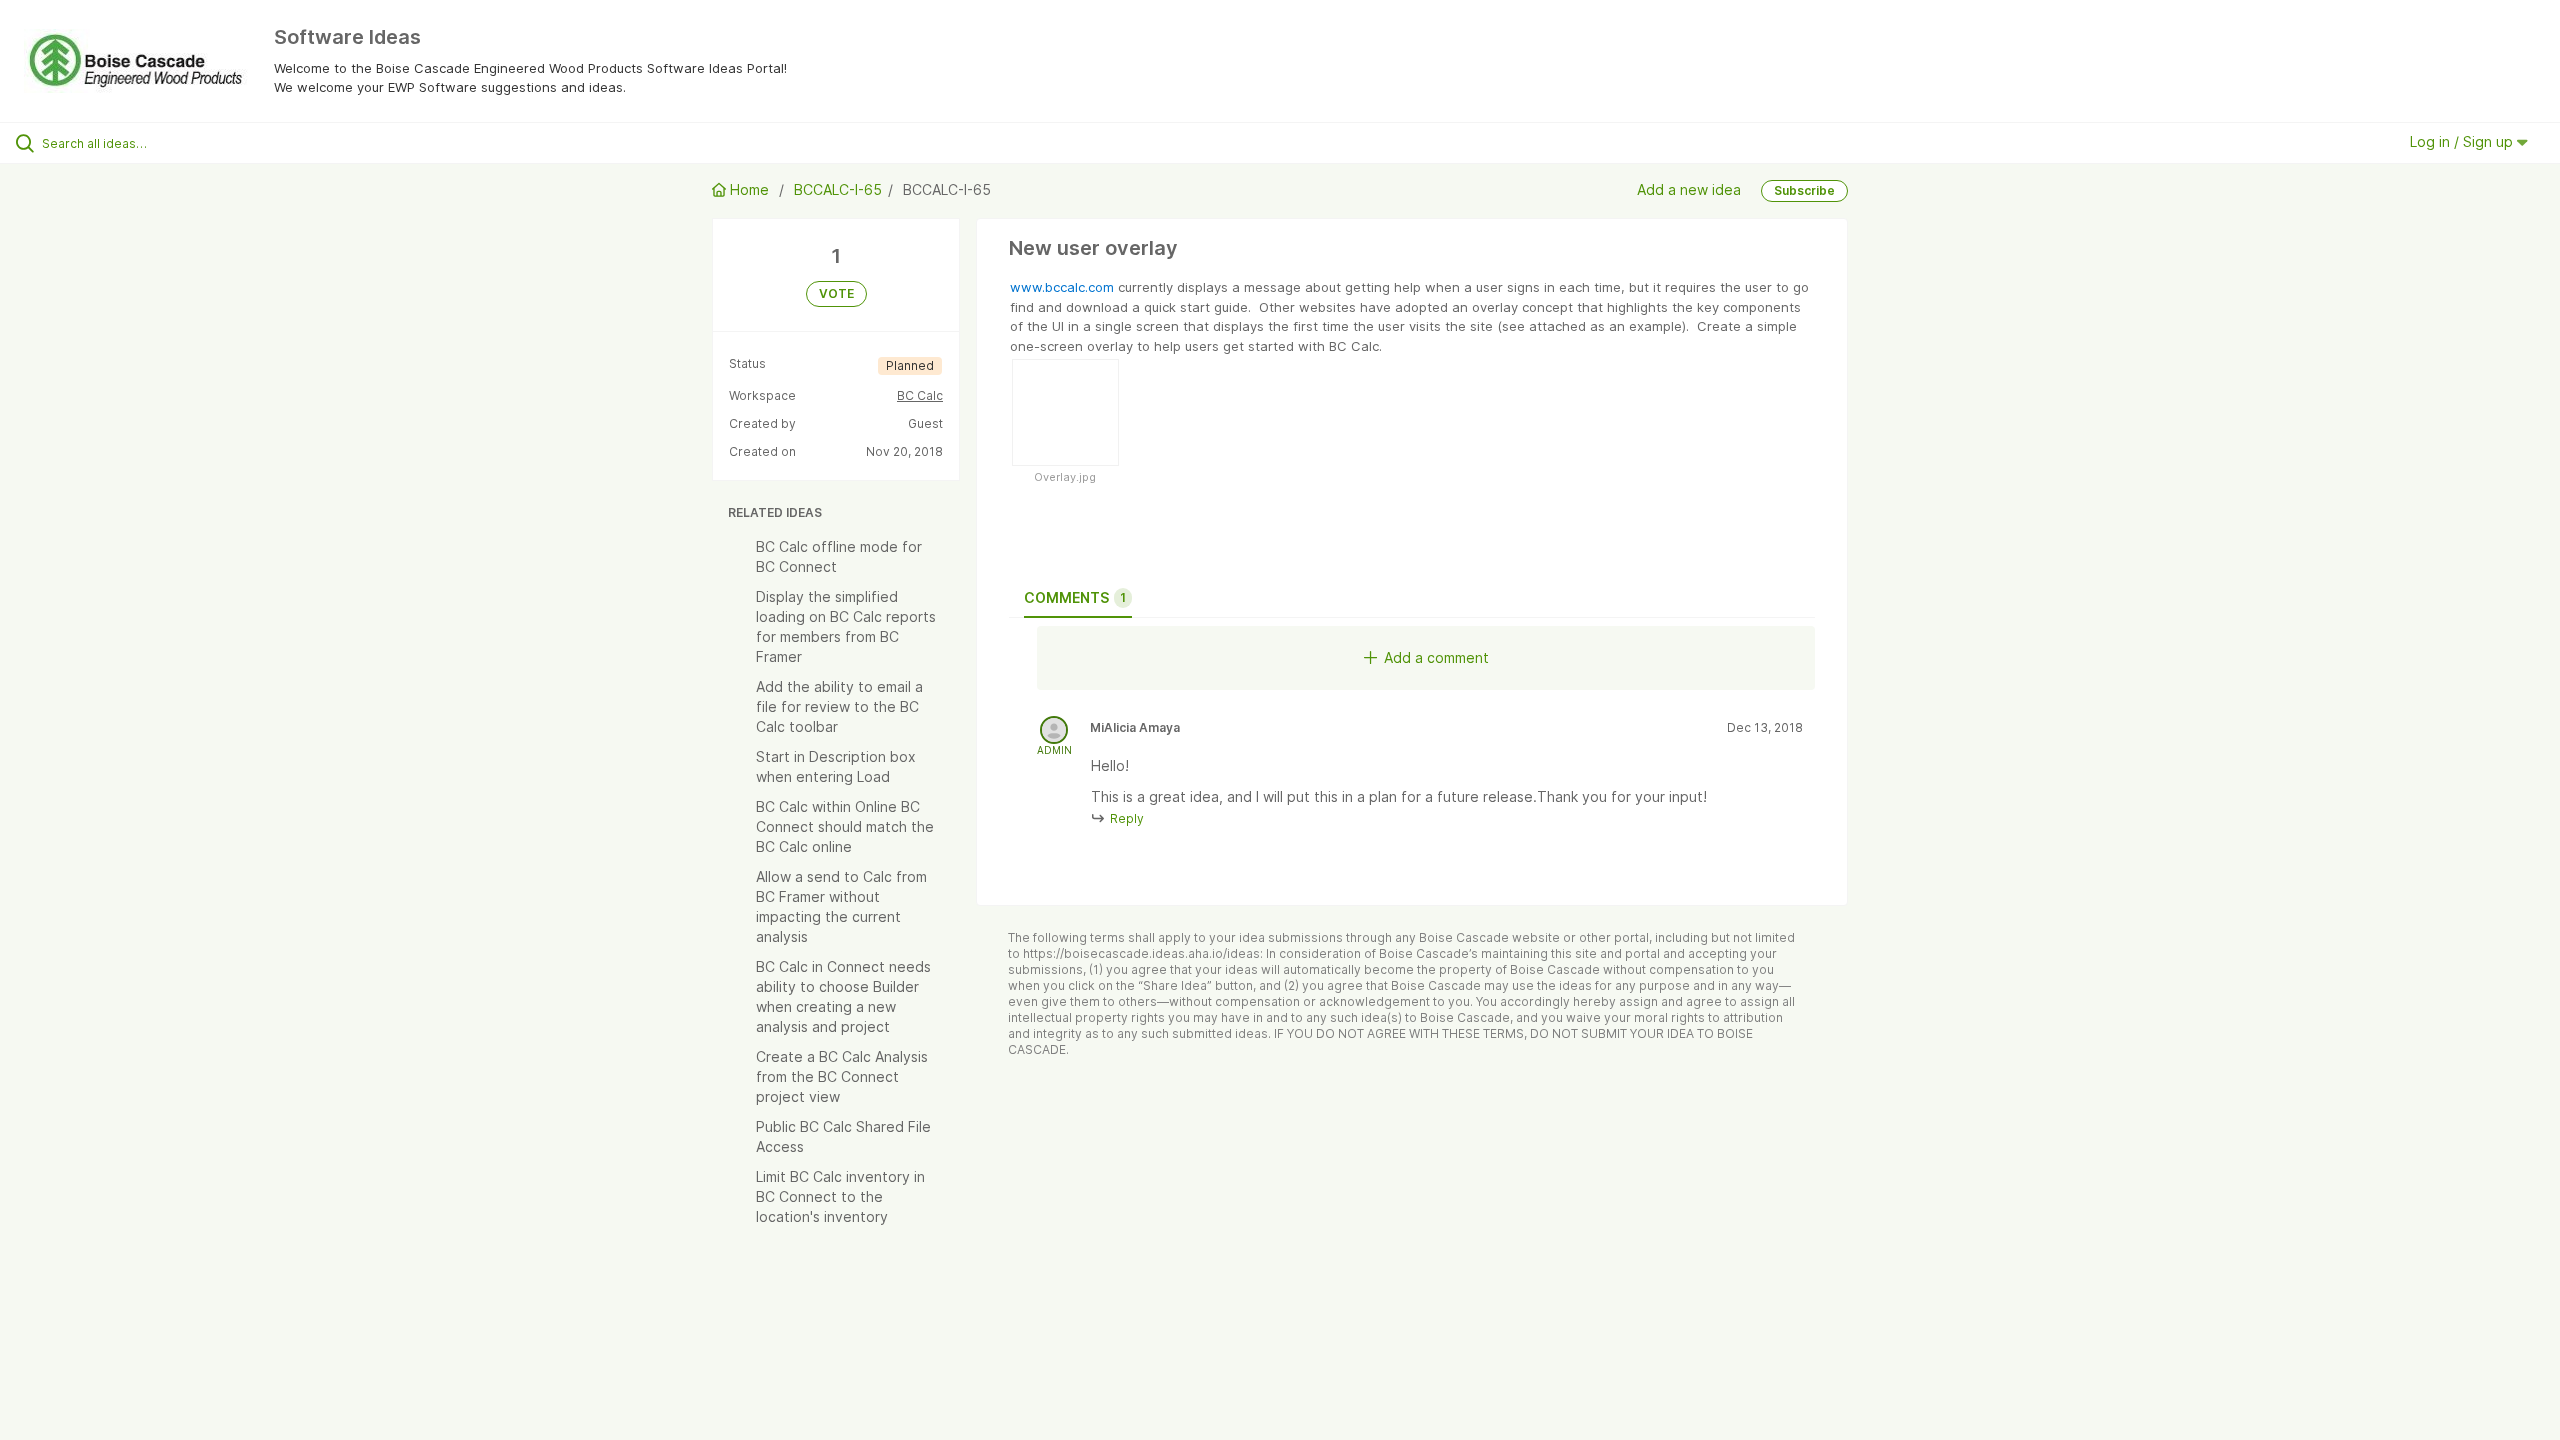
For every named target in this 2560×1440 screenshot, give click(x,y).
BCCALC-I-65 (838, 189)
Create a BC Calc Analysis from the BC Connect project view (842, 1076)
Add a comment (1436, 657)
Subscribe (1804, 190)
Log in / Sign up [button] (2463, 141)
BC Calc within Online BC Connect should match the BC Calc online (845, 826)
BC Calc (920, 395)
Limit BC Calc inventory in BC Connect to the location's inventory (840, 1196)
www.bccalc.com (1062, 287)
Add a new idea (1689, 188)
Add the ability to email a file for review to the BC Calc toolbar (839, 706)
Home (749, 189)
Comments (1075, 597)
